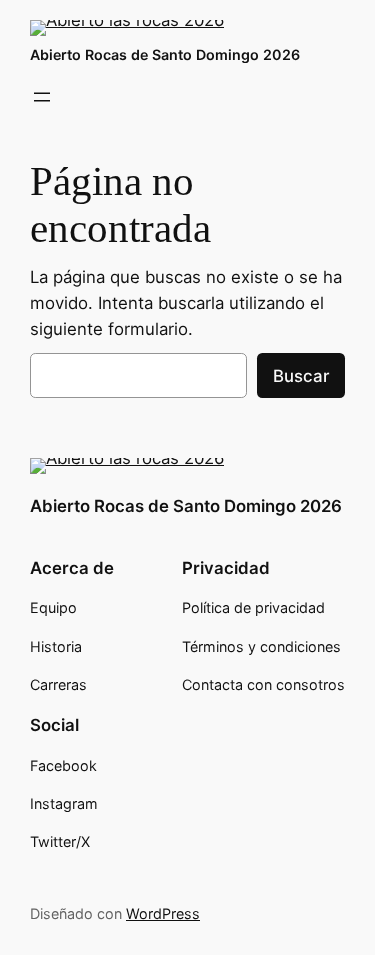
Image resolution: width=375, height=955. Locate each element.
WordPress (163, 913)
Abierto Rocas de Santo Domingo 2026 (165, 54)
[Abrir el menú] (42, 97)
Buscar (301, 376)
